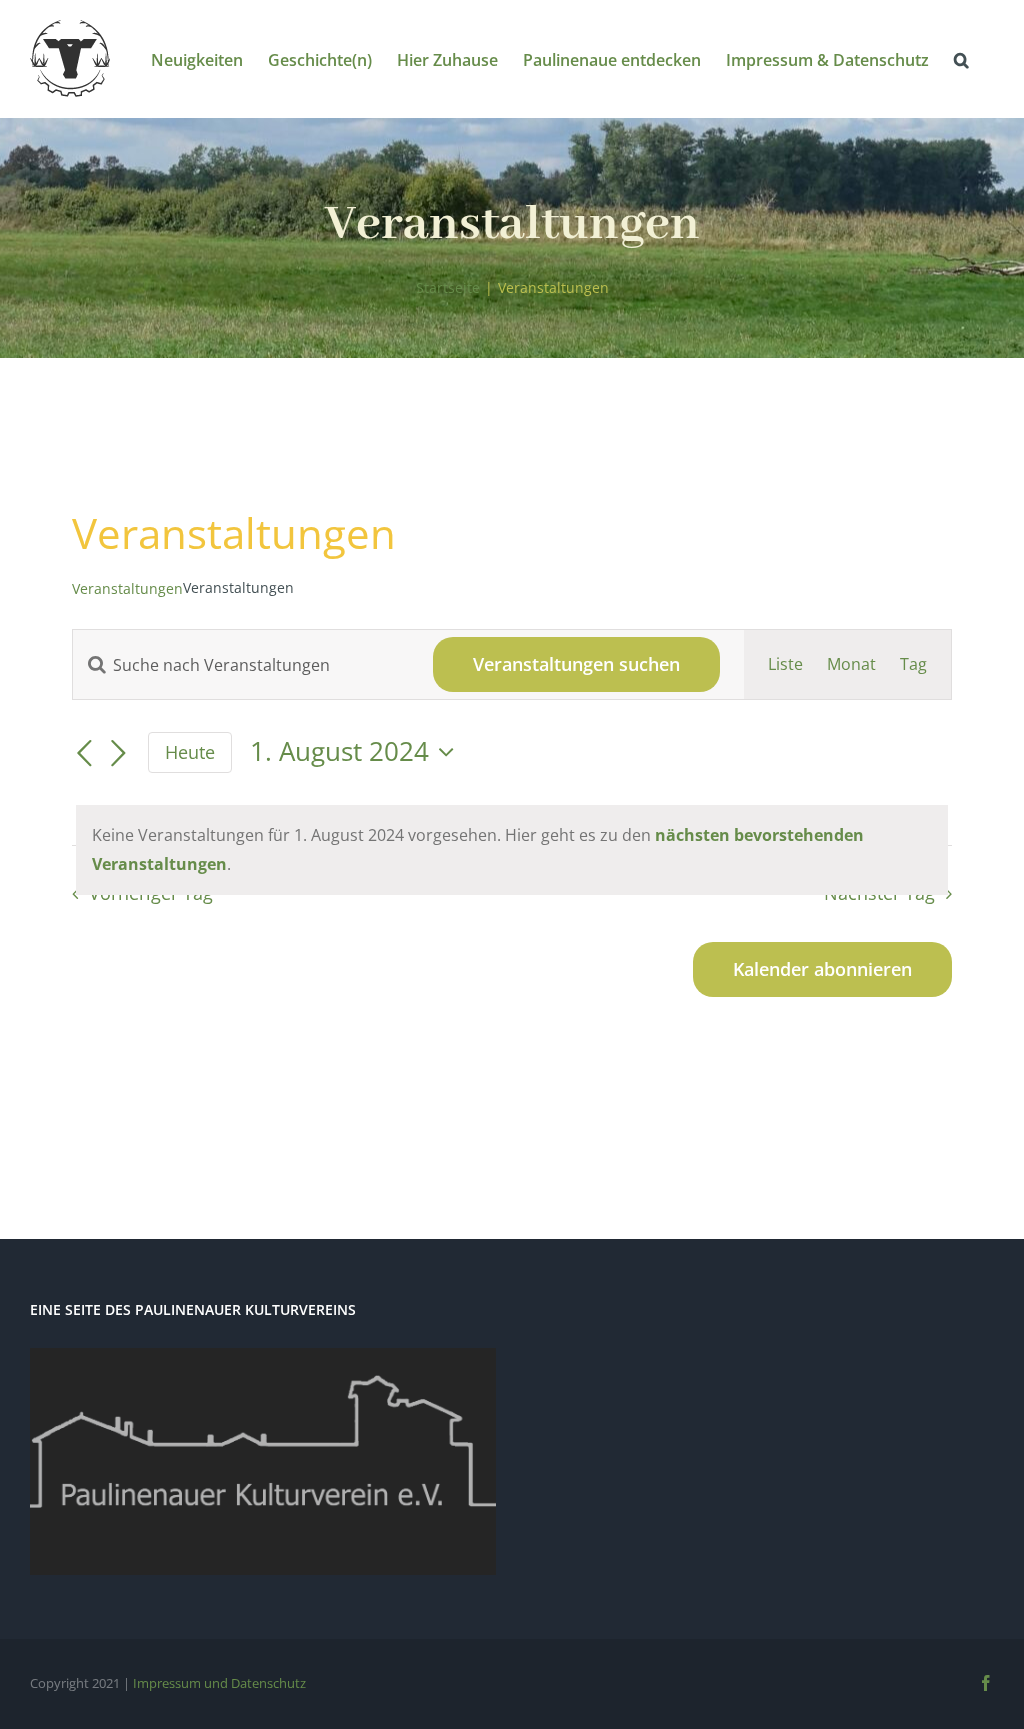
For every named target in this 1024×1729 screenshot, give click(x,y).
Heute (190, 752)
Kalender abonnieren (822, 969)
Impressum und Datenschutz (219, 1683)
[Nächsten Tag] (118, 754)
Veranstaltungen (127, 588)
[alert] (512, 850)
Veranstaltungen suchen (576, 664)
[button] (961, 58)
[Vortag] (84, 754)
